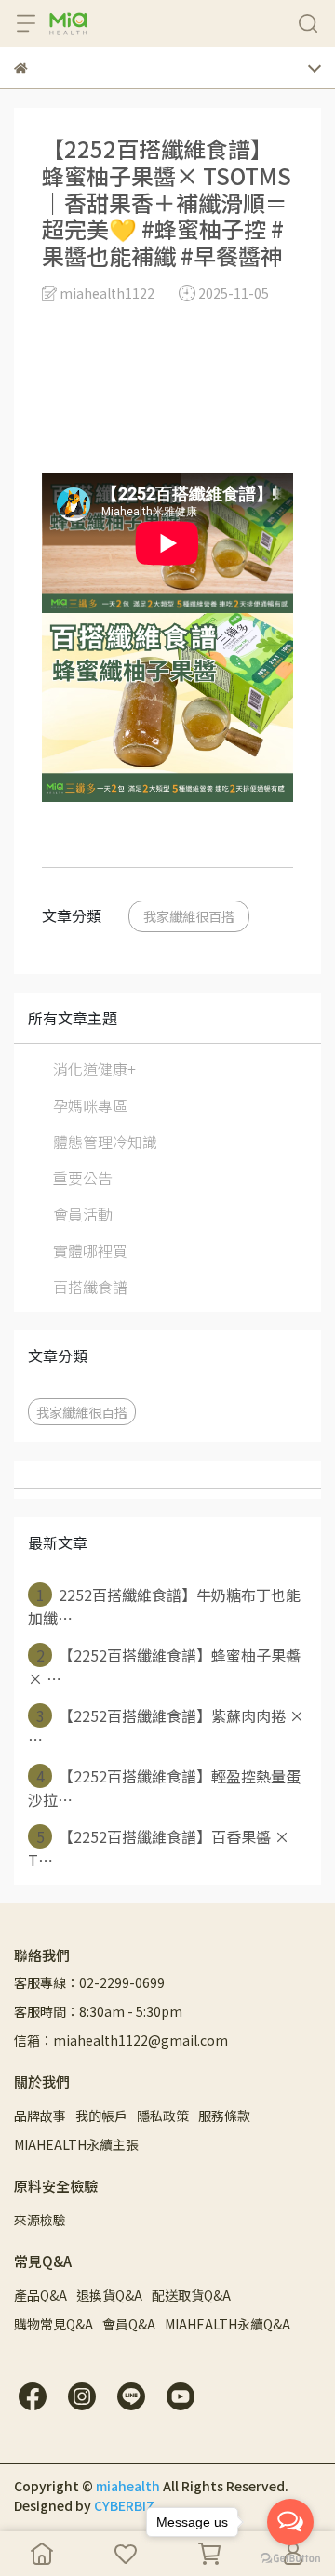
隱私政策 (163, 2116)
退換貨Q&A (109, 2295)
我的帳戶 (101, 2116)
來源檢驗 (40, 2220)
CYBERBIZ (124, 2505)
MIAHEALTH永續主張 (76, 2144)
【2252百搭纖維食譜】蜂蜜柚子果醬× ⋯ (164, 1667)
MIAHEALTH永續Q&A (228, 2324)
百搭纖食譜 (90, 1287)
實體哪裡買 (90, 1250)
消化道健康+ (94, 1069)
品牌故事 (40, 2116)
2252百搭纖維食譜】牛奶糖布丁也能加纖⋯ (164, 1606)
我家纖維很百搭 (189, 916)
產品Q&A (40, 2295)
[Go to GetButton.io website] (290, 2557)
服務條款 (224, 2116)
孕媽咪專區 (90, 1105)
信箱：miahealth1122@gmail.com (121, 2040)
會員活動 (83, 1214)
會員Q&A (129, 2324)
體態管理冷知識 (105, 1141)
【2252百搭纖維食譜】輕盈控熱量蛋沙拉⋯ (164, 1788)
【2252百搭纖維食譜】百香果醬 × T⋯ (159, 1848)
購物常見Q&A (54, 2324)
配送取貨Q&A (191, 2295)
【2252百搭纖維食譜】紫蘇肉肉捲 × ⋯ (166, 1727)
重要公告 (83, 1178)
